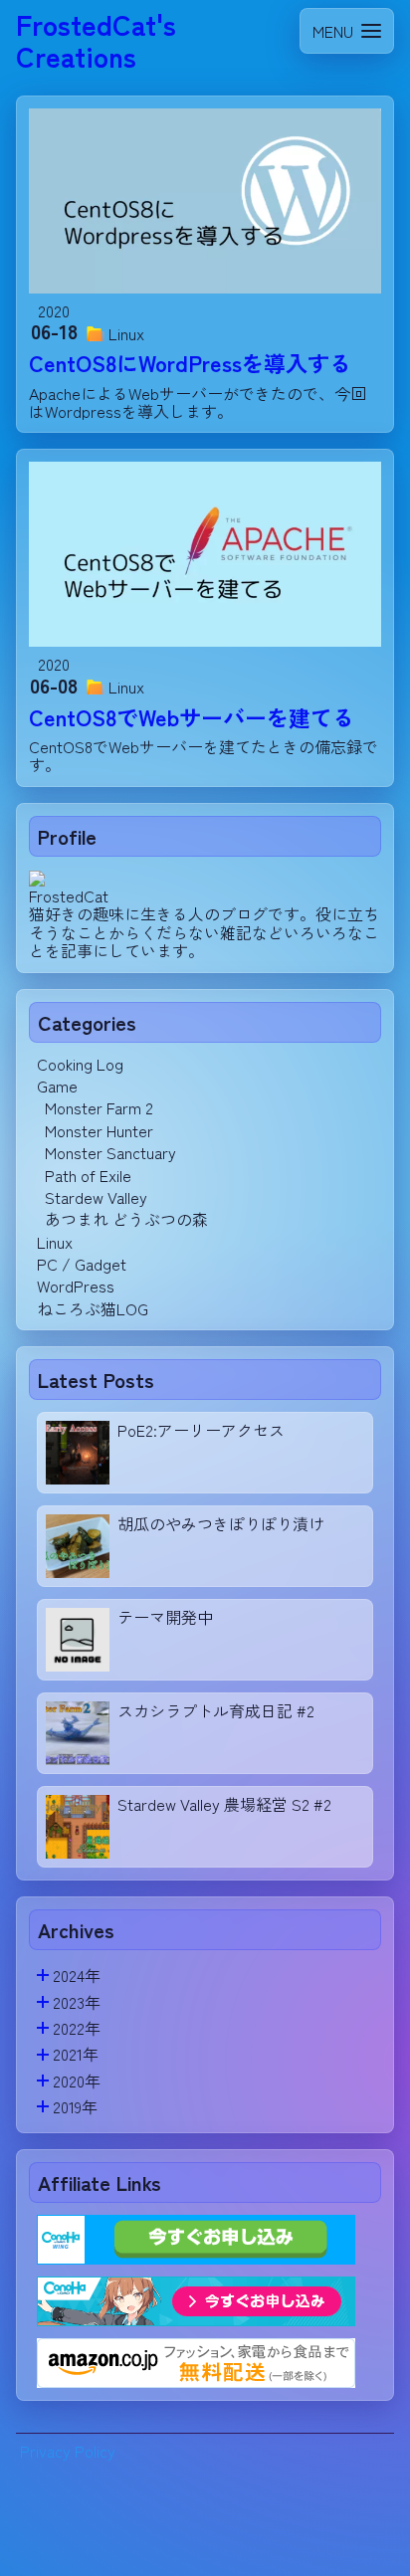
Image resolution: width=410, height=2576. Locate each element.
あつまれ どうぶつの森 (126, 1219)
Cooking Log (80, 1064)
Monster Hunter (99, 1130)
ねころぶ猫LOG (93, 1308)
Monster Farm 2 (99, 1107)
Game (57, 1086)
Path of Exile (88, 1175)
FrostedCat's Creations (96, 40)
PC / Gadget (82, 1264)
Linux (55, 1242)
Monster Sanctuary (110, 1152)
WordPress (76, 1286)
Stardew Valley (96, 1197)
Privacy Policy (68, 2451)
